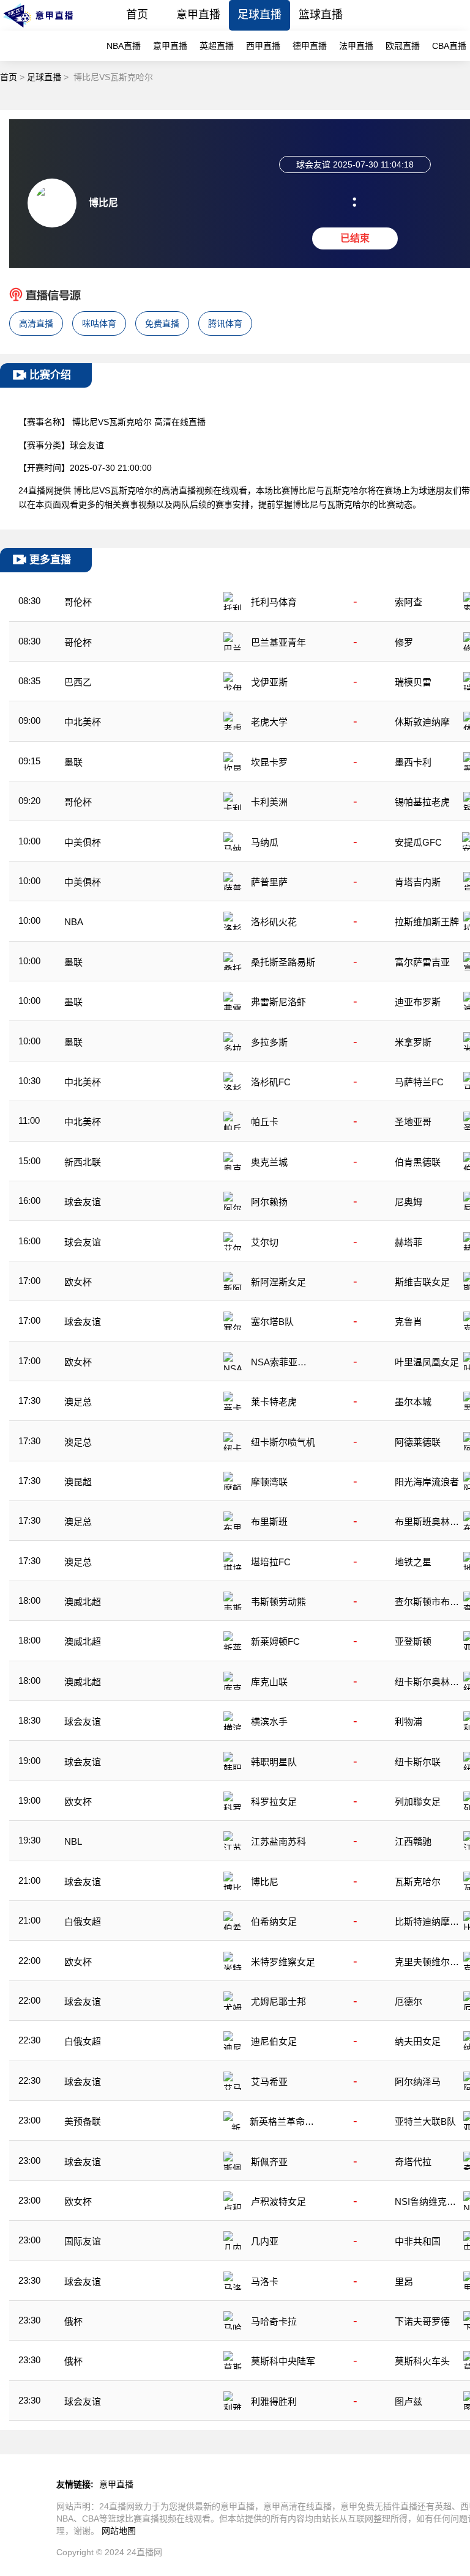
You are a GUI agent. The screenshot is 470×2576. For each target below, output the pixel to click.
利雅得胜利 (274, 2401)
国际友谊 (83, 2241)
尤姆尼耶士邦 (278, 2002)
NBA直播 (124, 46)
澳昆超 (78, 1482)
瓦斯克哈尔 (418, 1882)
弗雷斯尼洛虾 (278, 1002)
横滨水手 (269, 1722)
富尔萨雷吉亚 (422, 962)
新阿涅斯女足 (278, 1282)
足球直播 (259, 15)
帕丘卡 (265, 1122)
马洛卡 (265, 2282)
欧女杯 (78, 1282)
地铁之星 (413, 1562)
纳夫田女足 (418, 2041)
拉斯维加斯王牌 (427, 922)
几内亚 (265, 2241)
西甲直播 (263, 46)
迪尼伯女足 (274, 2041)
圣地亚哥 (413, 1122)
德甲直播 (310, 46)
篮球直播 (321, 15)
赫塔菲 (408, 1242)
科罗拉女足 (274, 1802)
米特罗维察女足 (283, 1962)
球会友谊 (83, 1202)
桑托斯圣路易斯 (283, 962)
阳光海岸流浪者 (427, 1482)
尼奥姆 (408, 1202)
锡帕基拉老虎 (422, 802)
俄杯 (73, 2321)
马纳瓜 (265, 842)
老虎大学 (269, 722)
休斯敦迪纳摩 (422, 722)
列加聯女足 (418, 1802)
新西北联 (83, 1162)
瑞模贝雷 (413, 682)
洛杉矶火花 (274, 922)
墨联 (73, 762)
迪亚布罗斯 (418, 1002)
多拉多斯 (269, 1042)
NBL (73, 1841)
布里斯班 (269, 1522)
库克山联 (269, 1682)
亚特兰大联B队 (425, 2121)
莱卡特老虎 (274, 1402)
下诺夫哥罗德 (422, 2321)
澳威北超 (83, 1602)
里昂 (404, 2282)
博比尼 (265, 1882)
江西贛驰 (413, 1841)
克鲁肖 (408, 1322)
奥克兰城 (269, 1162)
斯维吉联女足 (422, 1282)
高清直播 (36, 323)
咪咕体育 (99, 323)
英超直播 (217, 46)
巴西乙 (78, 682)
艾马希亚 (269, 2082)
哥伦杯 (78, 602)
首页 (137, 15)
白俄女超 (83, 1921)
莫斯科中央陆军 (283, 2361)
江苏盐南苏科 (278, 1841)
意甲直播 (198, 15)
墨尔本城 (413, 1402)
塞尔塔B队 (272, 1322)
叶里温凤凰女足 (427, 1362)
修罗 (404, 642)
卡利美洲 (269, 802)
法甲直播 (356, 46)
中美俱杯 (83, 842)
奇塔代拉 (413, 2162)
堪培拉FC (271, 1562)
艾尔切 (265, 1242)
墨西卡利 (413, 762)
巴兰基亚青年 (278, 642)
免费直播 (162, 323)
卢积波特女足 (278, 2201)
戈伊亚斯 (269, 682)
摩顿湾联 (269, 1482)
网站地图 (119, 2531)
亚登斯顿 (413, 1641)
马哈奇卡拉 (274, 2321)
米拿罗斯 (413, 1042)
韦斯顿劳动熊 (278, 1602)
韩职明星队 (274, 1762)
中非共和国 (418, 2241)
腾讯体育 (225, 323)
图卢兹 (408, 2401)
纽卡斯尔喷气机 (283, 1442)
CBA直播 (449, 46)
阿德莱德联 (418, 1442)
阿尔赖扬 (269, 1202)
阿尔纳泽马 (418, 2082)
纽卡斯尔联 (418, 1762)
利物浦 (408, 1722)
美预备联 (83, 2121)
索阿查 (408, 602)
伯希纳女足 (274, 1921)
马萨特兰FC (419, 1082)
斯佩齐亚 (269, 2162)
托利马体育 (274, 602)
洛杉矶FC (271, 1082)
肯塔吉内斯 (418, 882)
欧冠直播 (403, 46)
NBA (74, 922)
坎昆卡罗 (269, 762)
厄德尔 (408, 2002)
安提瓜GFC (418, 842)
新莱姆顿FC (275, 1641)
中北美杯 (83, 722)
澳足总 (78, 1402)
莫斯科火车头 (422, 2361)
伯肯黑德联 (418, 1162)
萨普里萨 (269, 882)
